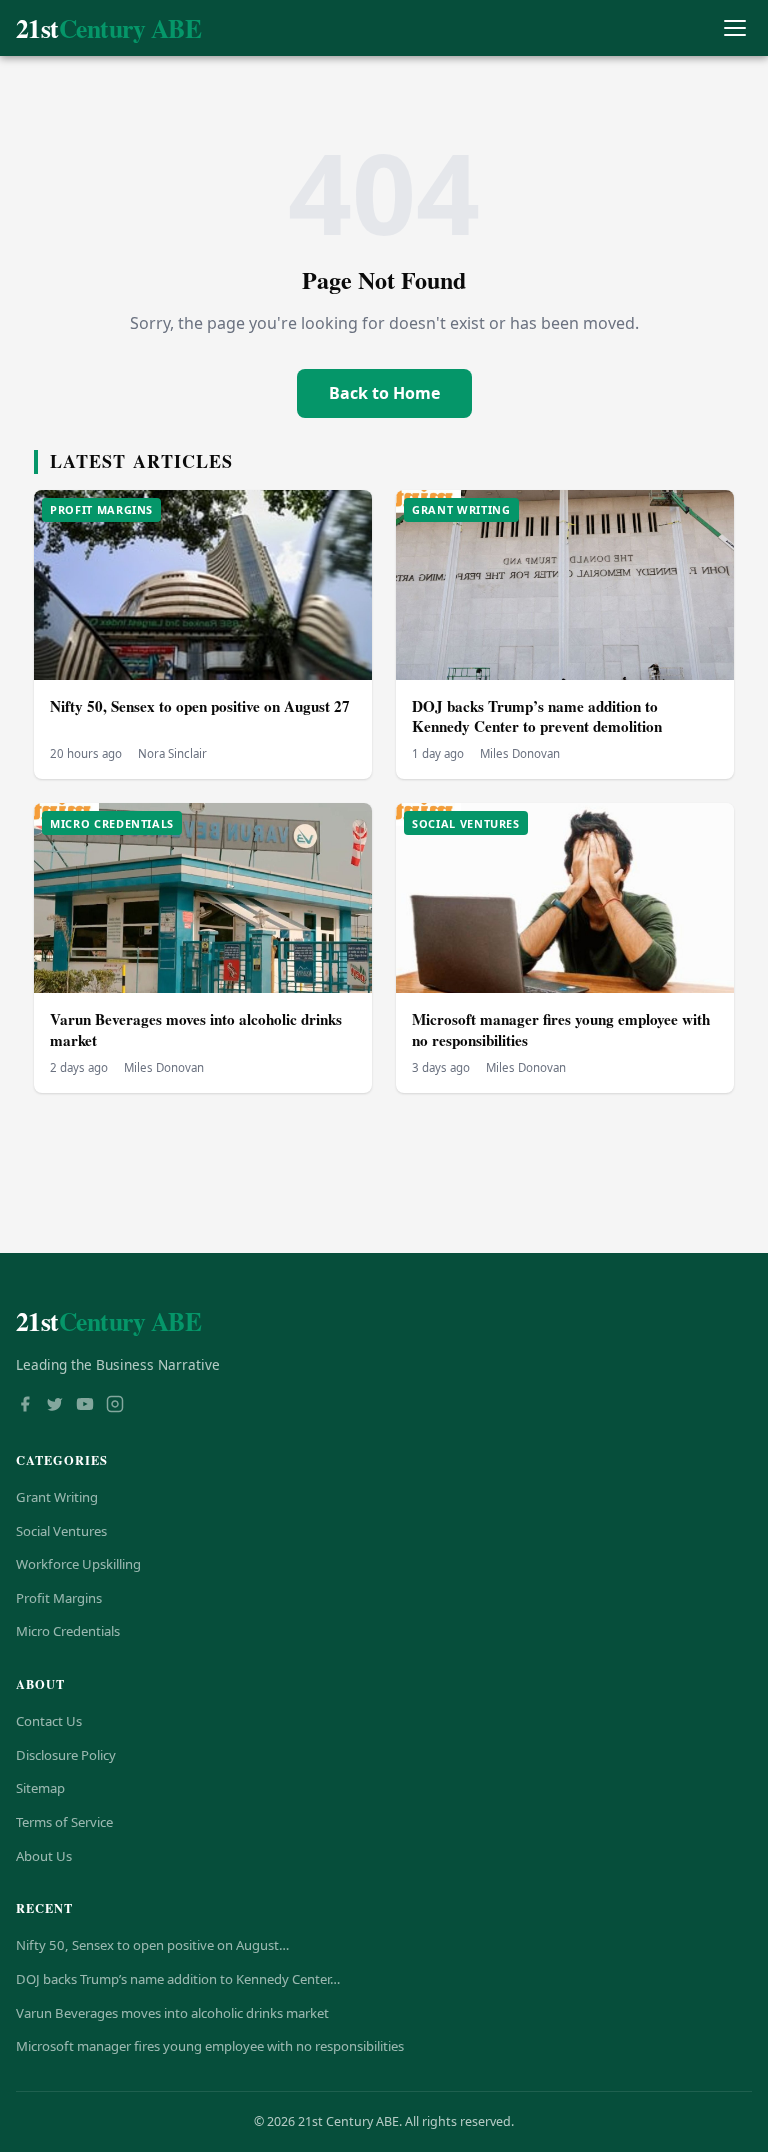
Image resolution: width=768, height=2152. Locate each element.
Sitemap (40, 1788)
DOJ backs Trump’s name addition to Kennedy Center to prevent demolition (537, 716)
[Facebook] (25, 1406)
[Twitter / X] (55, 1406)
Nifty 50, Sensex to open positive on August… (152, 1945)
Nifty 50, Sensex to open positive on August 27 (200, 706)
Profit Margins (59, 1598)
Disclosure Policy (66, 1755)
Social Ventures (61, 1531)
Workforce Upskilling (78, 1564)
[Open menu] (734, 28)
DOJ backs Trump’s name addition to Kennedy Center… (178, 1979)
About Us (44, 1856)
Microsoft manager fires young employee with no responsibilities (561, 1029)
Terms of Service (64, 1822)
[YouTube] (85, 1406)
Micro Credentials (68, 1631)
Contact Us (49, 1721)
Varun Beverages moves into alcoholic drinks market (196, 1029)
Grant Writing (57, 1497)
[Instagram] (115, 1406)
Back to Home (384, 393)
